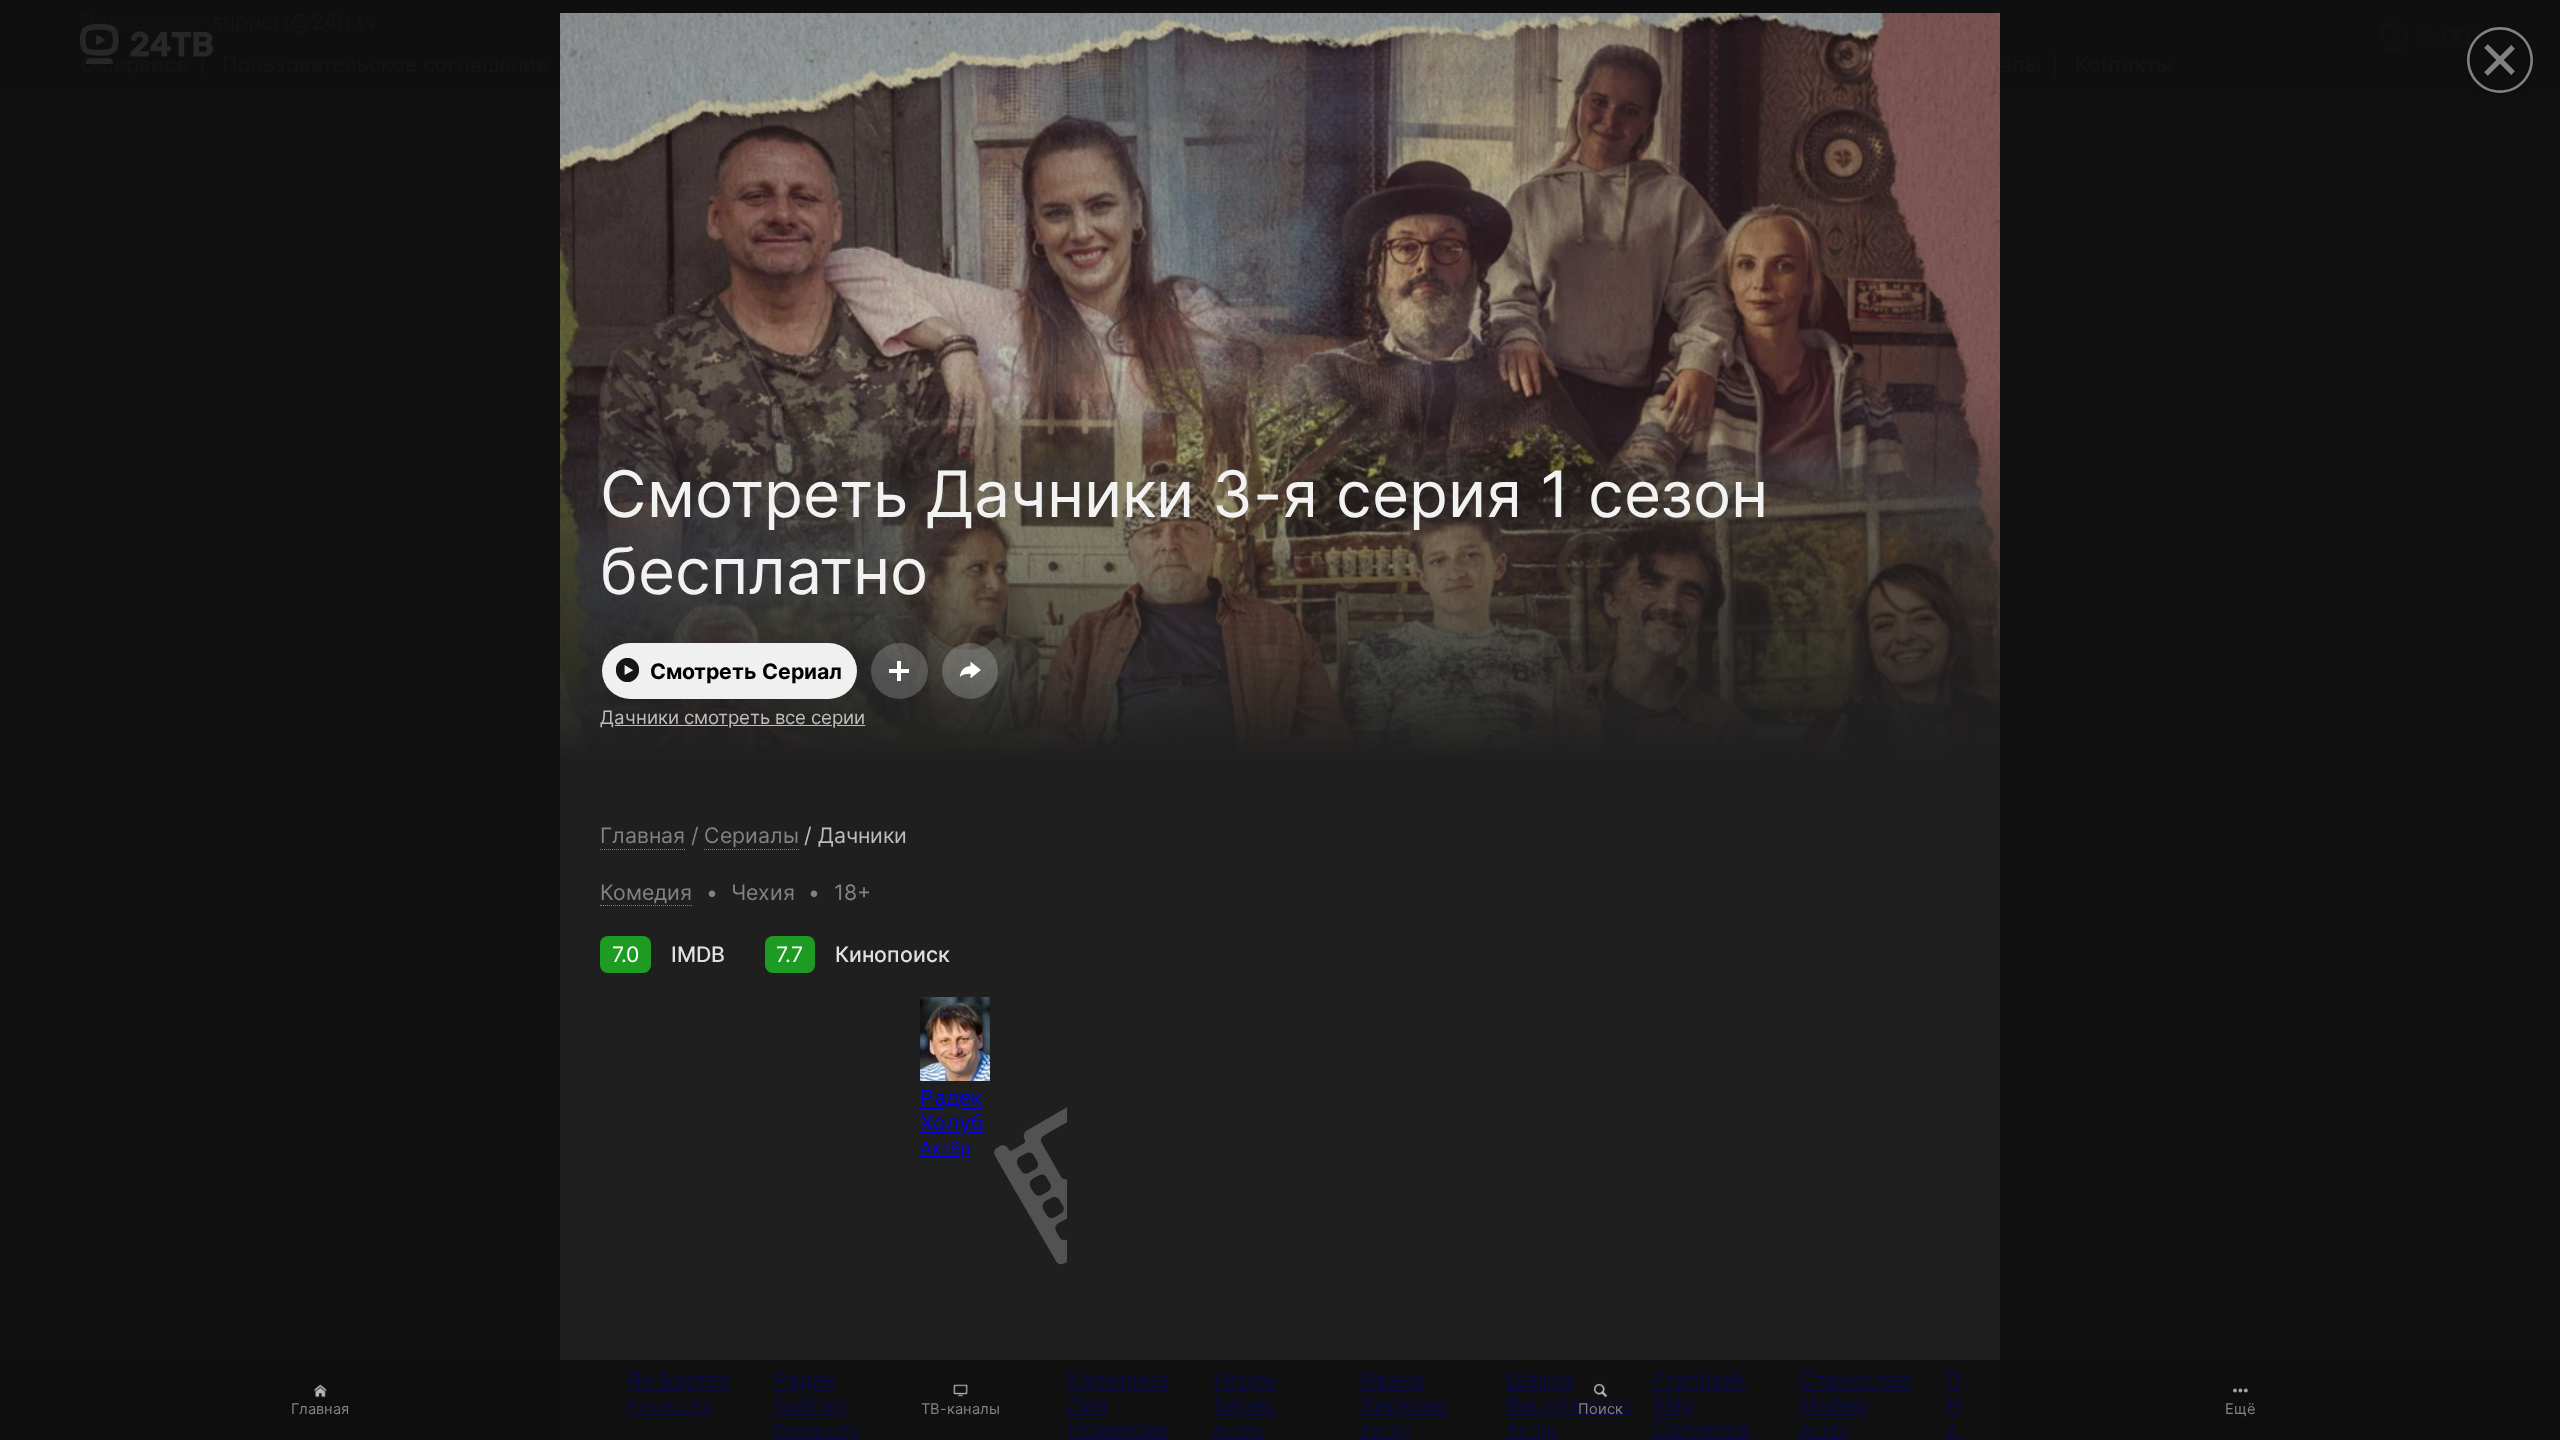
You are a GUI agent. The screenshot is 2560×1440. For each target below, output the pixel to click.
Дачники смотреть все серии (732, 717)
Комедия (646, 892)
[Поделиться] (970, 671)
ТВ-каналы (960, 1409)
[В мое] (899, 671)
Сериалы (751, 835)
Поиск (1600, 1409)
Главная (320, 1409)
